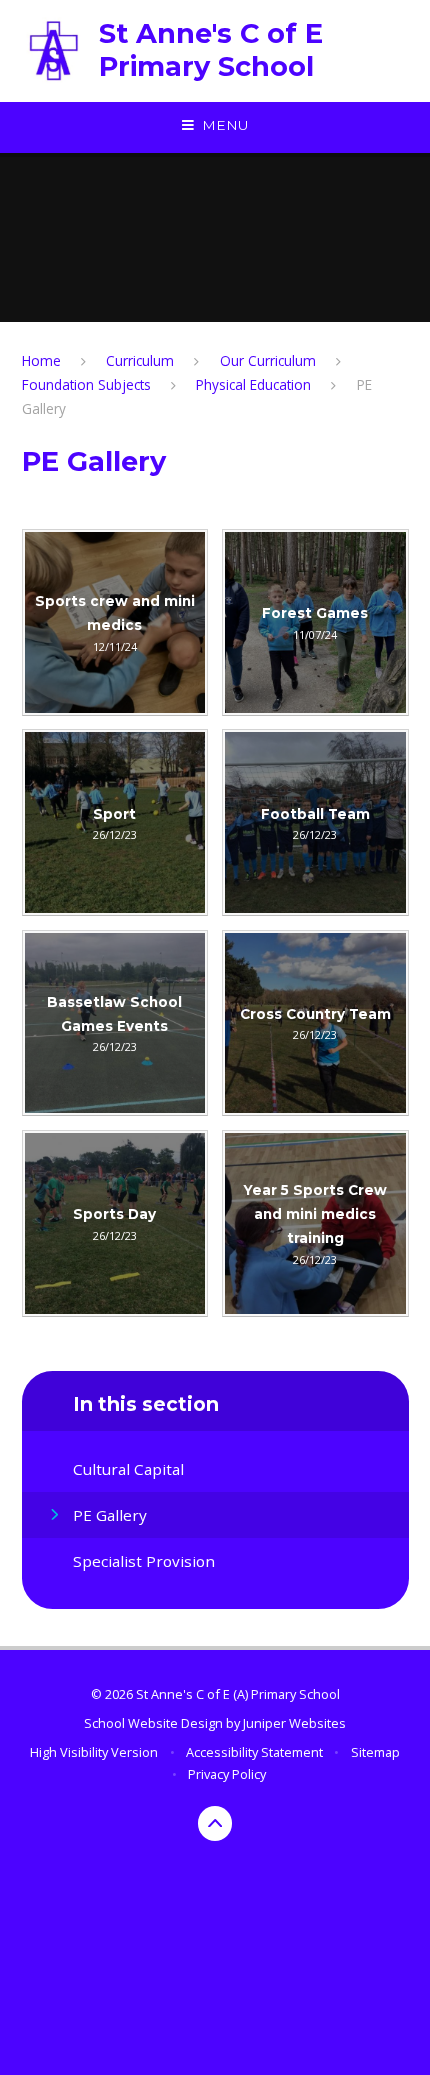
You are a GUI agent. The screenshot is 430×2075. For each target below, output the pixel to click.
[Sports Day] (115, 1223)
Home (41, 360)
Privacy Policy (227, 1774)
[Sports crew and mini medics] (115, 622)
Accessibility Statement (254, 1752)
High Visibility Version (94, 1752)
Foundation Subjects (86, 384)
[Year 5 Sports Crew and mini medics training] (315, 1223)
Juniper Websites (294, 1723)
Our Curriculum (268, 360)
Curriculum (140, 360)
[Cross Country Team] (315, 1023)
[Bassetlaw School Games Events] (115, 1023)
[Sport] (115, 822)
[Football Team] (315, 822)
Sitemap (375, 1752)
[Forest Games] (315, 622)
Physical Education (253, 384)
